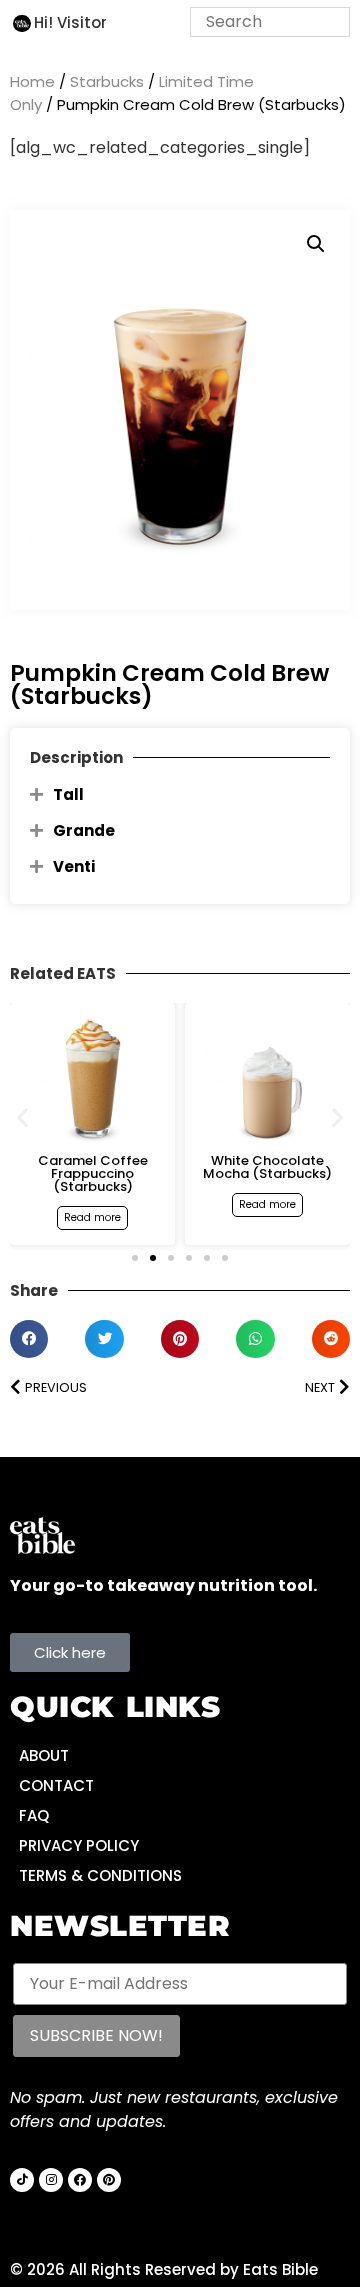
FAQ (34, 1815)
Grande (84, 830)
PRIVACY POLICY (79, 1845)
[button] (316, 244)
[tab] (180, 794)
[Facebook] (80, 2180)
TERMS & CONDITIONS (100, 1875)
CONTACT (56, 1785)
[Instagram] (51, 2180)
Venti (74, 866)
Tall (68, 794)
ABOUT (44, 1755)
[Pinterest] (109, 2180)
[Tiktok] (22, 2180)
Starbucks (107, 81)
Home (32, 81)
